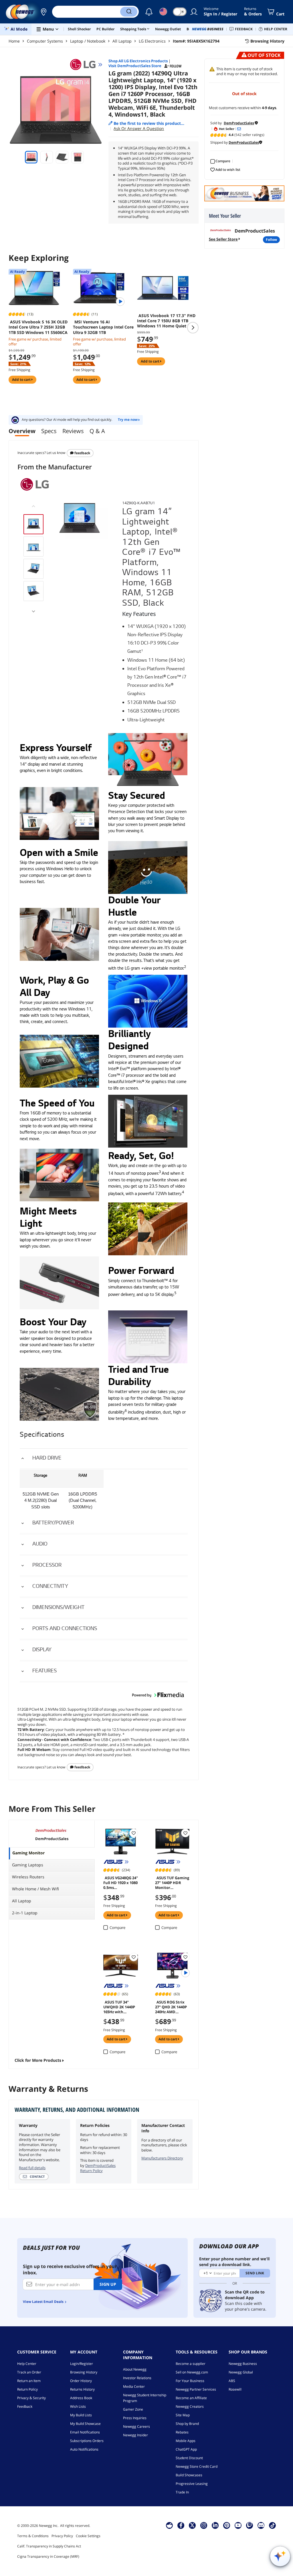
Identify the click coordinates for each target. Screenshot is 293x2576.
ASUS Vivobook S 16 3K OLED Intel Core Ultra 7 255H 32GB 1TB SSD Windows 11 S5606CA (38, 327)
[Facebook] (181, 2525)
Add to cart (22, 380)
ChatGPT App (186, 2449)
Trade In (182, 2492)
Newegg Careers (136, 2426)
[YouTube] (238, 2525)
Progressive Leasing (192, 2484)
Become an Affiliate (191, 2398)
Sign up (108, 2284)
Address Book (81, 2398)
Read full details (32, 2168)
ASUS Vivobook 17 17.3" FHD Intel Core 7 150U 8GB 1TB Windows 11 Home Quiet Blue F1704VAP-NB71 (167, 321)
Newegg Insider (135, 2435)
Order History (81, 2381)
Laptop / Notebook (88, 41)
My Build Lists (81, 2415)
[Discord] (261, 2525)
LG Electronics (152, 41)
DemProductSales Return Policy (98, 2168)
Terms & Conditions (33, 2536)
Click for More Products (38, 2060)
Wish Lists (78, 2406)
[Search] (129, 12)
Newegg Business (243, 2364)
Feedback (82, 453)
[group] (33, 524)
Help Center (27, 2364)
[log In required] (134, 1833)
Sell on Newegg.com (192, 2372)
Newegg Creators (190, 2406)
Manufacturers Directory (162, 2158)
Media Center (134, 2386)
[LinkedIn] (215, 2525)
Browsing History (84, 2372)
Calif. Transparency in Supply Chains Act (49, 2546)
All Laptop (122, 41)
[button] (43, 12)
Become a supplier (191, 2364)
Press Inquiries (135, 2418)
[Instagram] (204, 2525)
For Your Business (190, 2381)
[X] (192, 2525)
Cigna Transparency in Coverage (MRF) (48, 2556)
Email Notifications (85, 2432)
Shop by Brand (187, 2424)
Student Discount (189, 2458)
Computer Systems (45, 41)
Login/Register (82, 2364)
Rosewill (235, 2389)
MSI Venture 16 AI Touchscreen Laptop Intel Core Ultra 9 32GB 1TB (103, 327)
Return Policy (27, 2389)
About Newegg (135, 2369)
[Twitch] (250, 2525)
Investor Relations (137, 2378)
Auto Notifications (84, 2449)
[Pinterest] (227, 2525)
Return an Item (29, 2381)
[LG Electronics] (86, 65)
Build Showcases (189, 2475)
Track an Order (29, 2372)
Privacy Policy (62, 2536)
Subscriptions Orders (87, 2441)
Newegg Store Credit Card (197, 2466)
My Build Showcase (85, 2424)
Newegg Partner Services (196, 2389)
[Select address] (43, 12)
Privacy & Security (31, 2398)
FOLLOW (271, 240)
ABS (232, 2381)
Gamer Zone (133, 2409)
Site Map (183, 2415)
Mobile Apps (186, 2441)
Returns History (82, 2389)
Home (14, 41)
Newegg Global (241, 2372)
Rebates (182, 2432)
